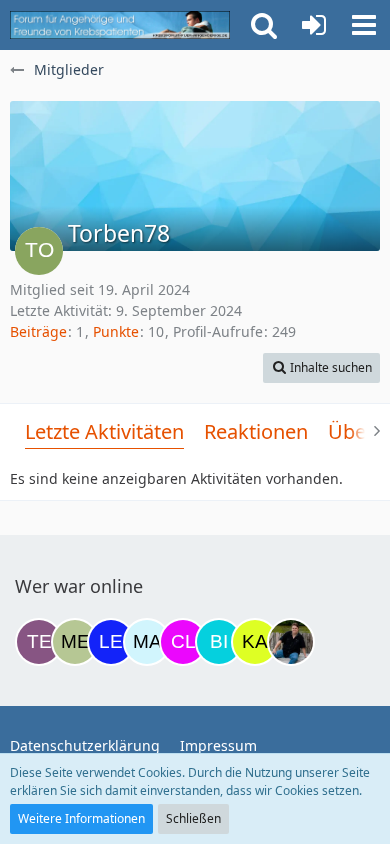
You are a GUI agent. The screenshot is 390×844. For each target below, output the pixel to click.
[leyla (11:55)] (111, 642)
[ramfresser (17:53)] (291, 642)
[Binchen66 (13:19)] (219, 642)
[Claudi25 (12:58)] (183, 642)
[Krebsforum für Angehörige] (120, 25)
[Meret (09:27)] (75, 642)
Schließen (193, 818)
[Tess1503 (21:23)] (39, 642)
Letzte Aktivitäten (104, 431)
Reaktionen (256, 431)
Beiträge (38, 331)
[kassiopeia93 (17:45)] (255, 642)
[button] (364, 25)
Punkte (116, 331)
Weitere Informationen (81, 818)
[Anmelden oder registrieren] (314, 25)
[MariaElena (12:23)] (147, 642)
